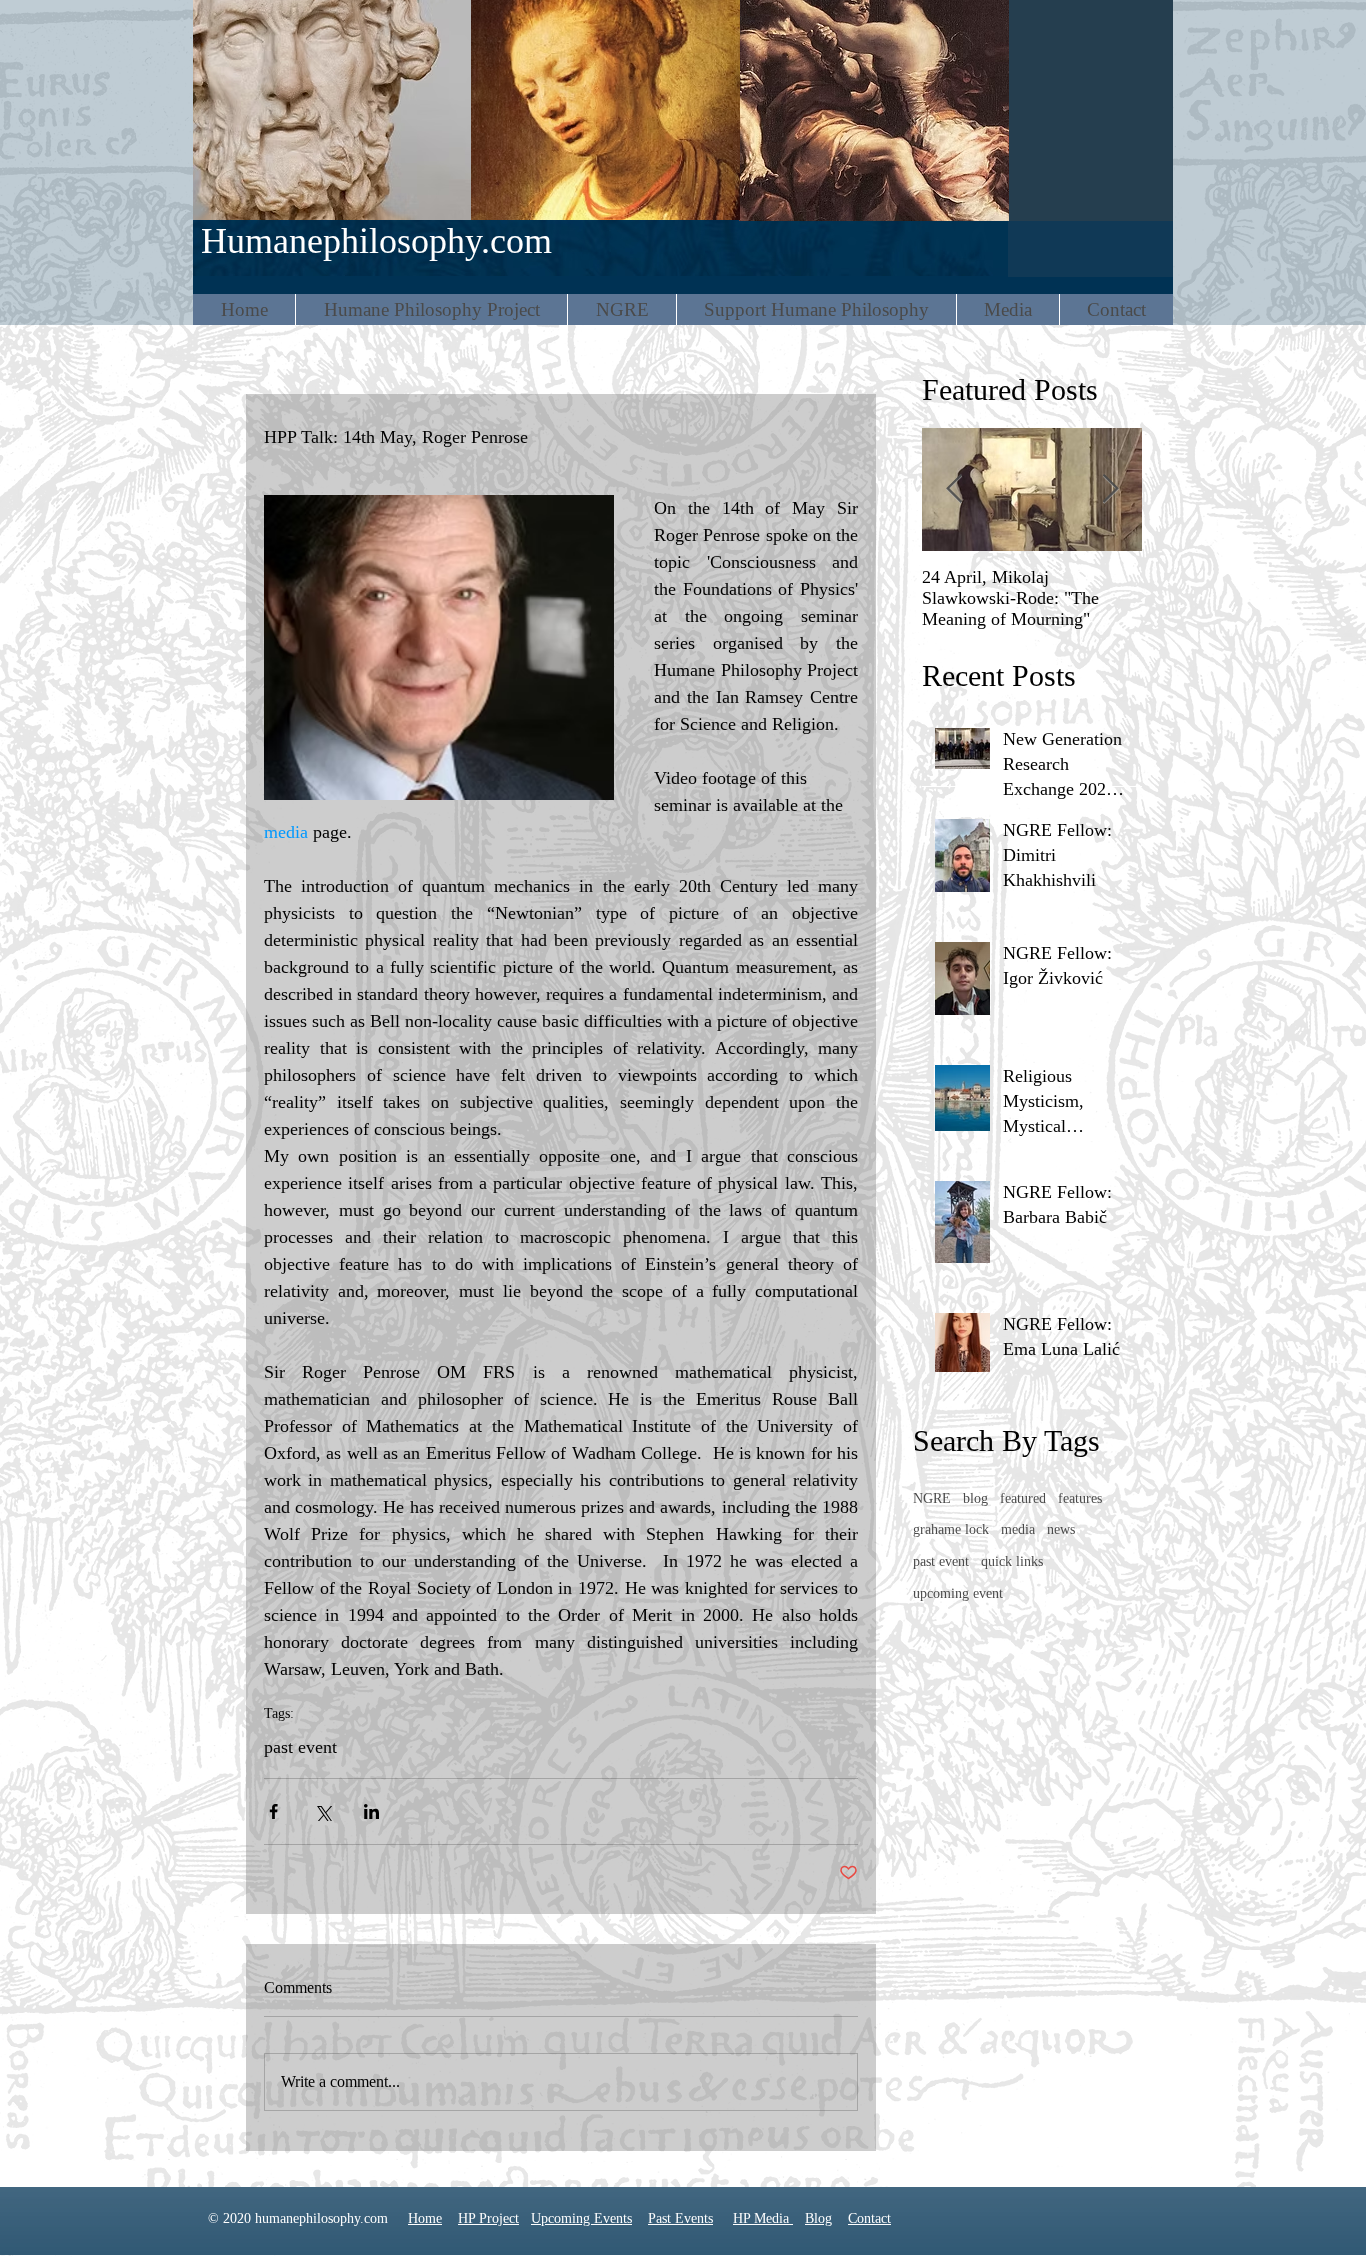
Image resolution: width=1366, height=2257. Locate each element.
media (1018, 1529)
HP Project (488, 2218)
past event (300, 1747)
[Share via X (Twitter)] (322, 1811)
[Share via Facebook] (273, 1811)
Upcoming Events (581, 2218)
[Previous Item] (954, 489)
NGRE (932, 1498)
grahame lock (951, 1529)
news (1061, 1529)
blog (975, 1498)
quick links (1012, 1561)
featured (1023, 1498)
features (1080, 1498)
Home (425, 2218)
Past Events (680, 2218)
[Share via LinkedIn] (371, 1811)
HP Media (763, 2218)
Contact (869, 2218)
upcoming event (958, 1593)
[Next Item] (1110, 489)
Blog (818, 2218)
